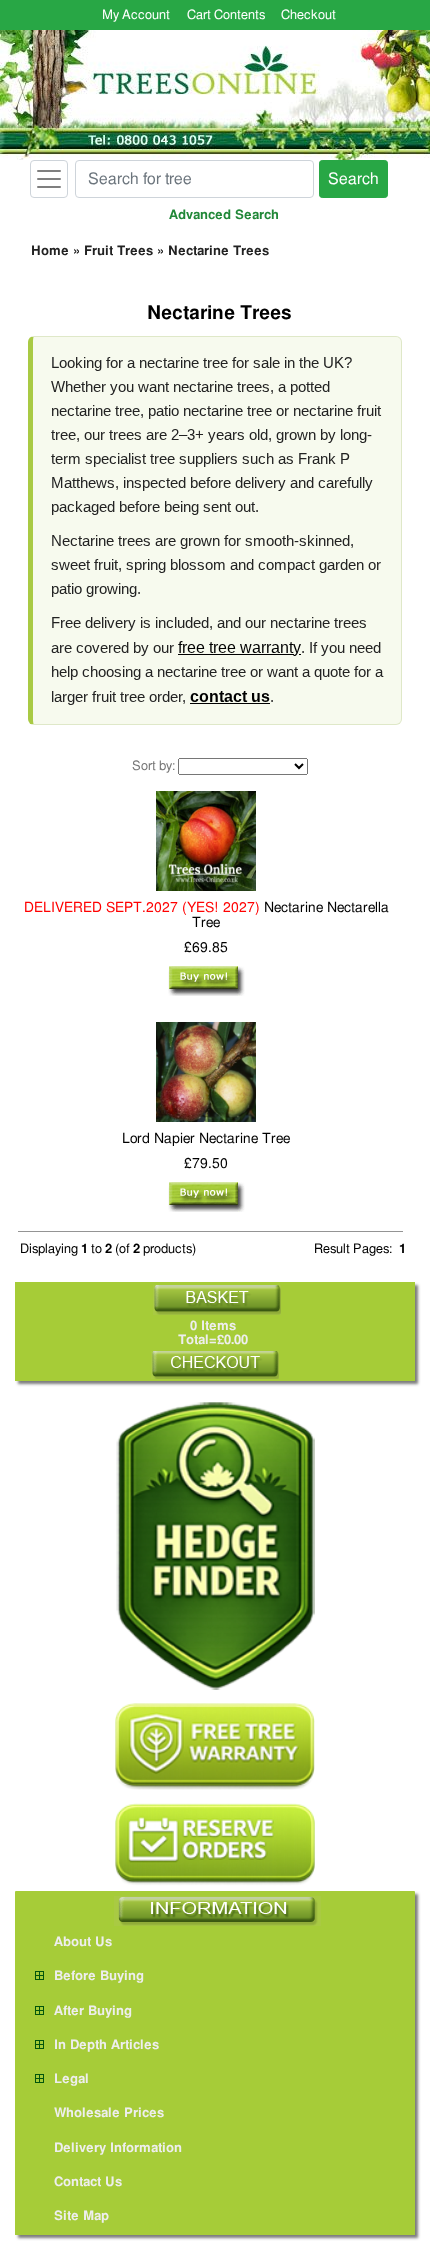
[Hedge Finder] (215, 1545)
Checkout (308, 15)
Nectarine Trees (218, 251)
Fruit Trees (118, 251)
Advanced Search (224, 215)
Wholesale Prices (109, 2113)
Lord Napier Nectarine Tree (206, 1139)
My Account (136, 15)
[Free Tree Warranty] (215, 1746)
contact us (230, 696)
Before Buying (99, 1976)
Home (50, 251)
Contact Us (88, 2182)
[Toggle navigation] (49, 179)
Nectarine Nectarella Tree (206, 915)
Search (353, 179)
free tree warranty (239, 647)
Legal (71, 2079)
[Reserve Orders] (215, 1844)
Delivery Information (118, 2148)
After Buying (93, 2011)
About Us (83, 1942)
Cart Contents (226, 15)
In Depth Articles (106, 2045)
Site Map (81, 2216)
